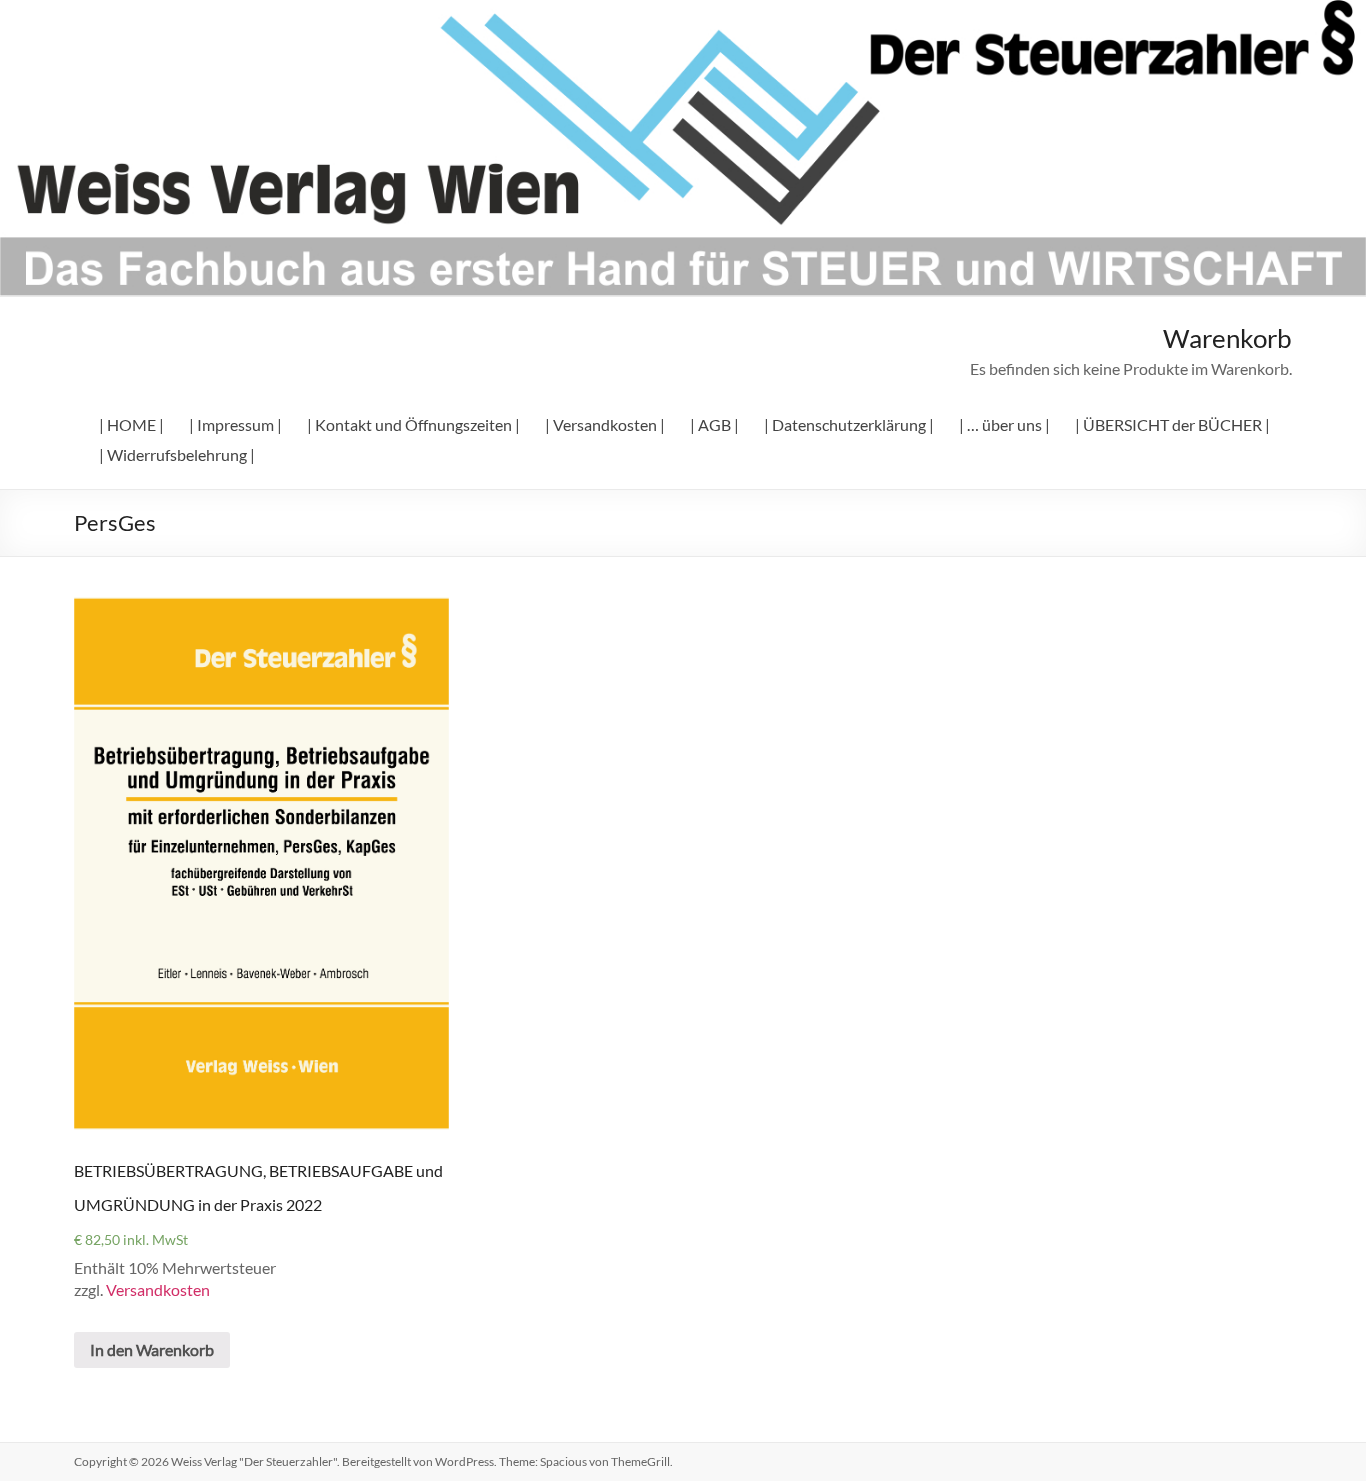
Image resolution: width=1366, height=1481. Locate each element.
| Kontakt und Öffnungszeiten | (413, 424)
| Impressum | (235, 424)
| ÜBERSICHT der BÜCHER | (1172, 424)
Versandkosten (158, 1289)
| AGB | (714, 424)
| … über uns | (1004, 424)
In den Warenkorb (152, 1349)
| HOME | (131, 424)
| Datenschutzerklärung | (849, 424)
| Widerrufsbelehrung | (177, 454)
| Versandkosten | (605, 424)
